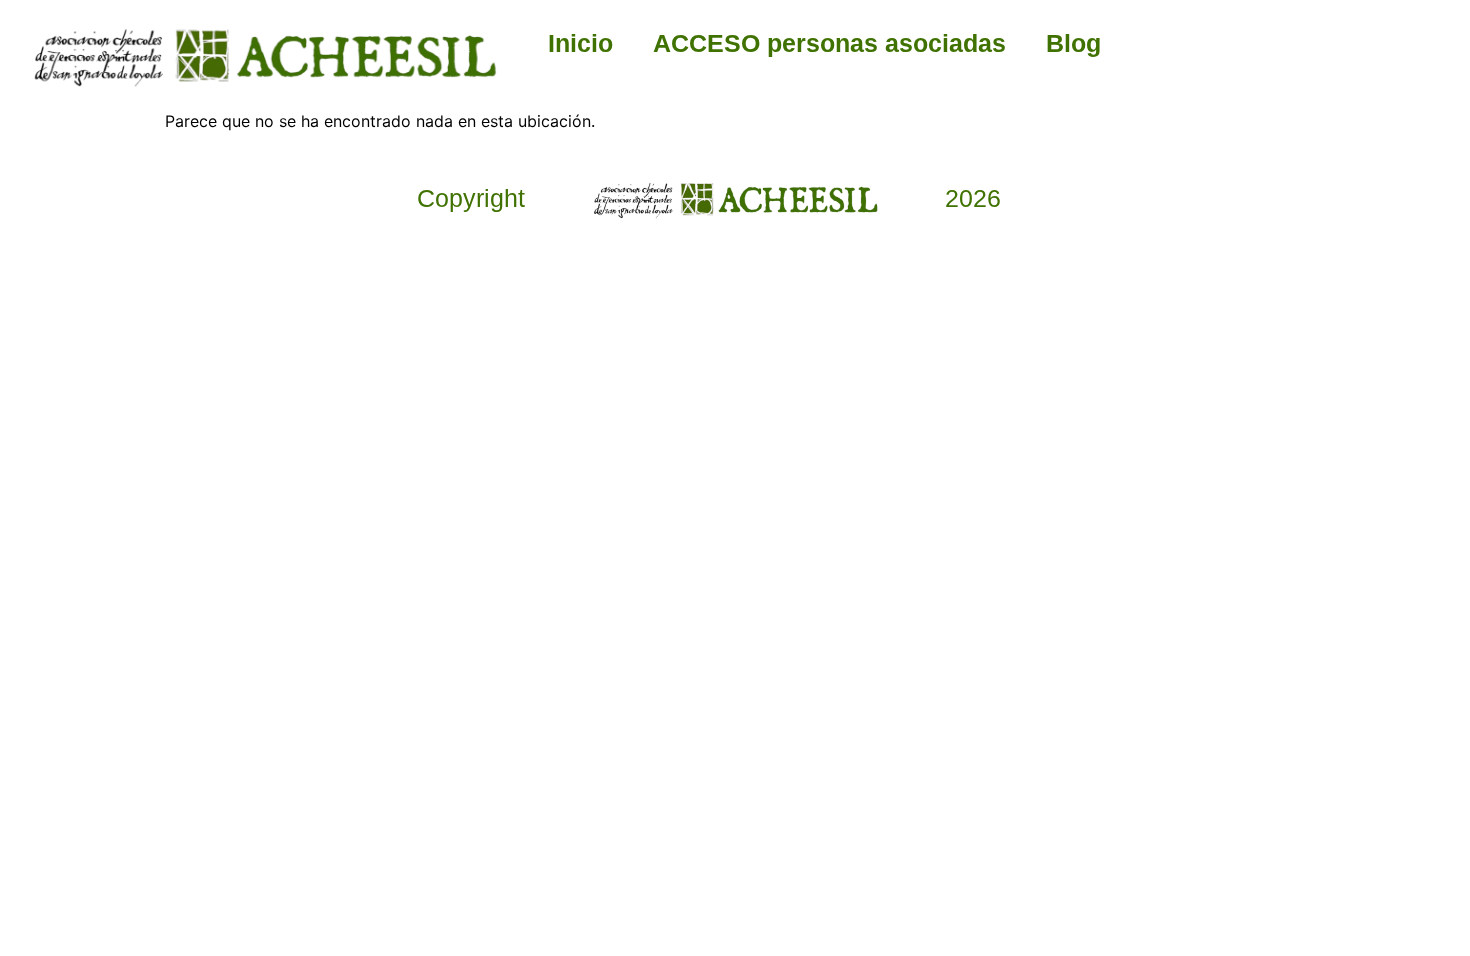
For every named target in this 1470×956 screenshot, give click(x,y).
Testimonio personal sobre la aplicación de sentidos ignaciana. (1081, 594)
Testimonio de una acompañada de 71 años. (947, 576)
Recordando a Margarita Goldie (664, 567)
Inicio (580, 43)
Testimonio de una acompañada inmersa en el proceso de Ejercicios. (807, 603)
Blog (1073, 43)
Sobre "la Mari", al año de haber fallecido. (525, 576)
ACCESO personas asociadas (829, 43)
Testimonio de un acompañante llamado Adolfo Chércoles (389, 594)
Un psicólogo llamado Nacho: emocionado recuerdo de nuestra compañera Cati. (1224, 621)
